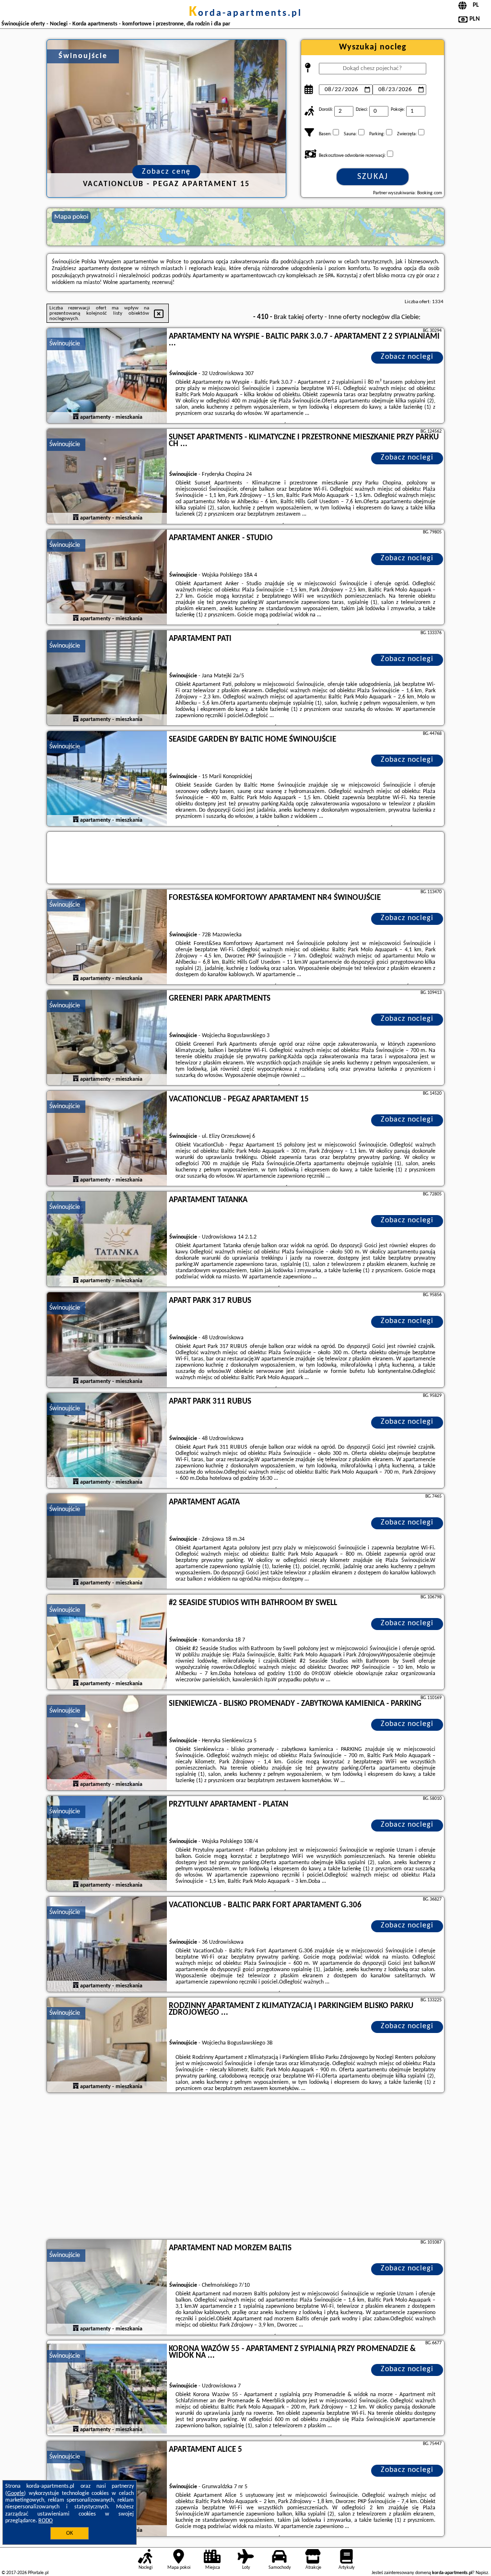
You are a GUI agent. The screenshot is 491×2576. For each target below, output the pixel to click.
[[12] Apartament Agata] (107, 1542)
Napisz (482, 2573)
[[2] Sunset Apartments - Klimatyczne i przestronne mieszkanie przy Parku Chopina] (107, 477)
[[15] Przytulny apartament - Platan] (107, 1844)
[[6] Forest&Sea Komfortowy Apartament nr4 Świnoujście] (107, 937)
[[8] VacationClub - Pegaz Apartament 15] (107, 1139)
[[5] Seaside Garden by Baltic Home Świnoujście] (107, 779)
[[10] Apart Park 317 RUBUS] (107, 1340)
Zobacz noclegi (407, 357)
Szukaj (373, 177)
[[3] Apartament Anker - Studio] (107, 578)
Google (16, 2493)
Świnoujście (65, 344)
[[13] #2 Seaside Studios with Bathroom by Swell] (107, 1642)
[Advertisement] (245, 2167)
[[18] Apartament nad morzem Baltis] (107, 2288)
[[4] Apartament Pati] (107, 678)
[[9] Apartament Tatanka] (107, 1240)
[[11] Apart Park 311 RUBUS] (107, 1441)
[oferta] (76, 417)
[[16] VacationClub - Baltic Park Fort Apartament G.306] (107, 1945)
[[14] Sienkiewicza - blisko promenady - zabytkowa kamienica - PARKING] (107, 1743)
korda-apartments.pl (245, 13)
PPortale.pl (38, 2573)
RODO (46, 2521)
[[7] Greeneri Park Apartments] (107, 1038)
